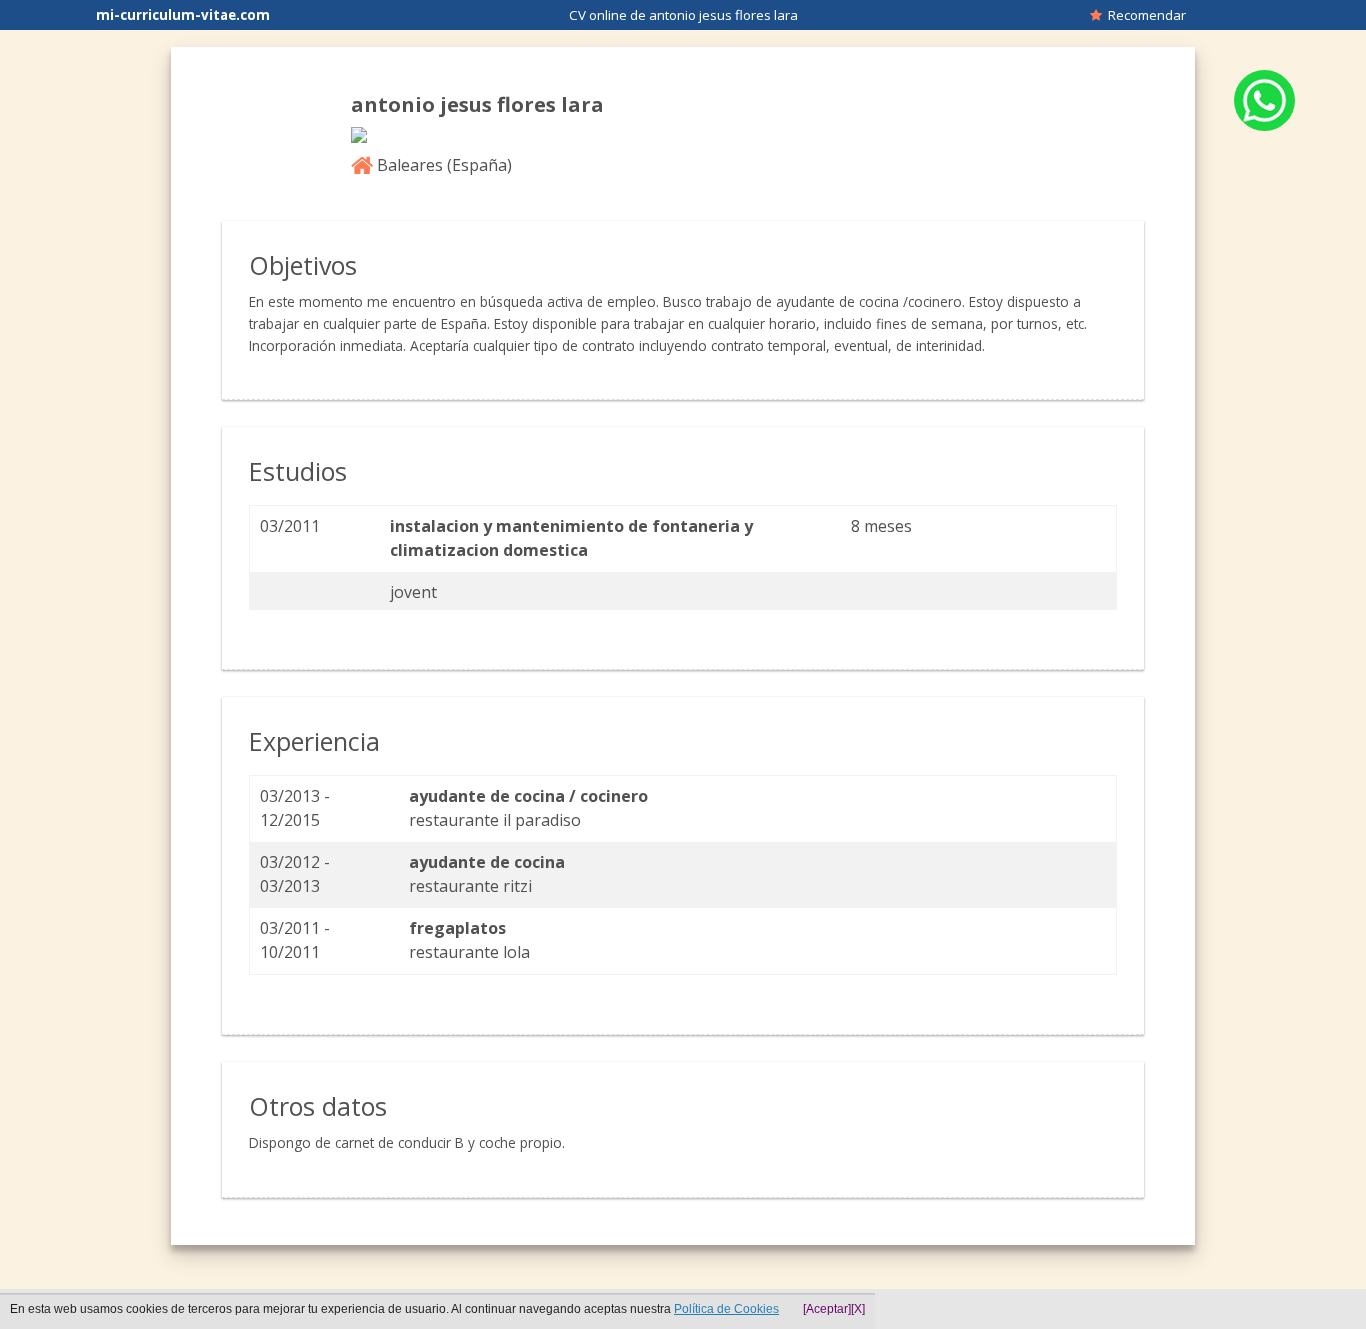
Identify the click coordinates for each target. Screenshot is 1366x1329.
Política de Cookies (726, 1309)
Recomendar (1144, 15)
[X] (858, 1309)
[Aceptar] (827, 1309)
